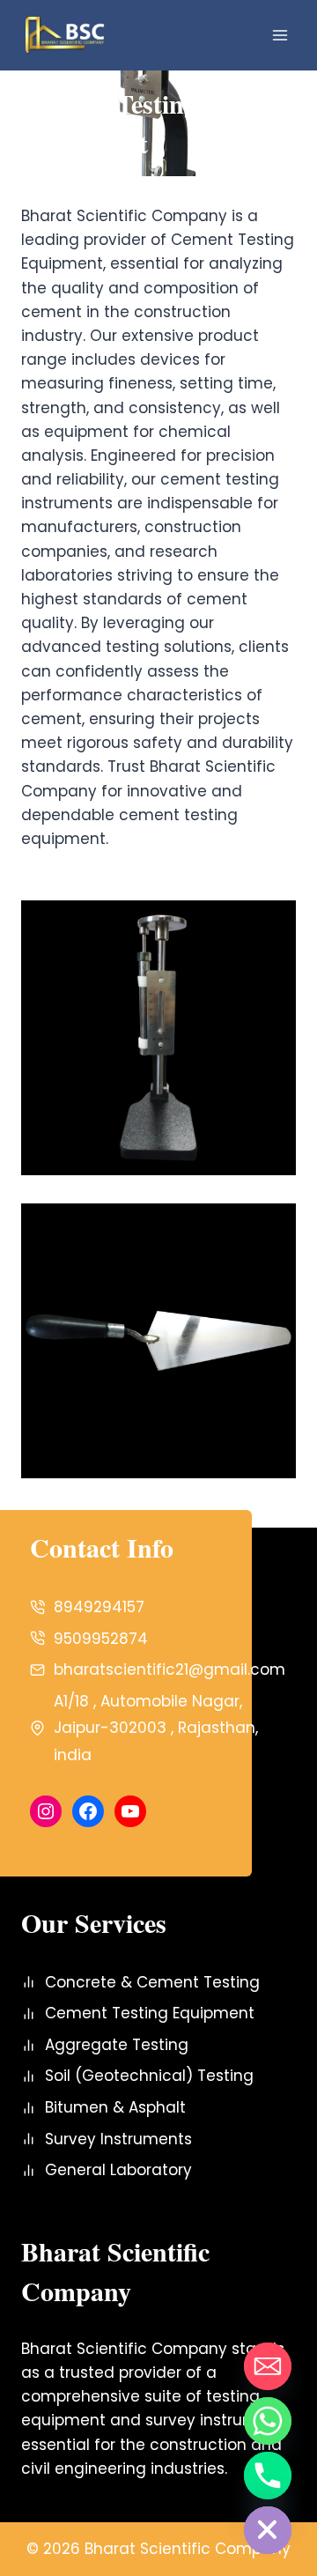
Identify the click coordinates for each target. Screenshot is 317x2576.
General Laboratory (118, 2170)
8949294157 (99, 1607)
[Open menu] (280, 35)
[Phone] (268, 2476)
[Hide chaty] (268, 2530)
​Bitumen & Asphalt (115, 2107)
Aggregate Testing (117, 2045)
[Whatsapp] (268, 2421)
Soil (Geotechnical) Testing (149, 2076)
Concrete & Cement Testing (152, 1982)
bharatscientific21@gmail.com (170, 1669)
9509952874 (101, 1639)
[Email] (268, 2366)
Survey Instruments (118, 2139)
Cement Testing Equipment (150, 2013)
